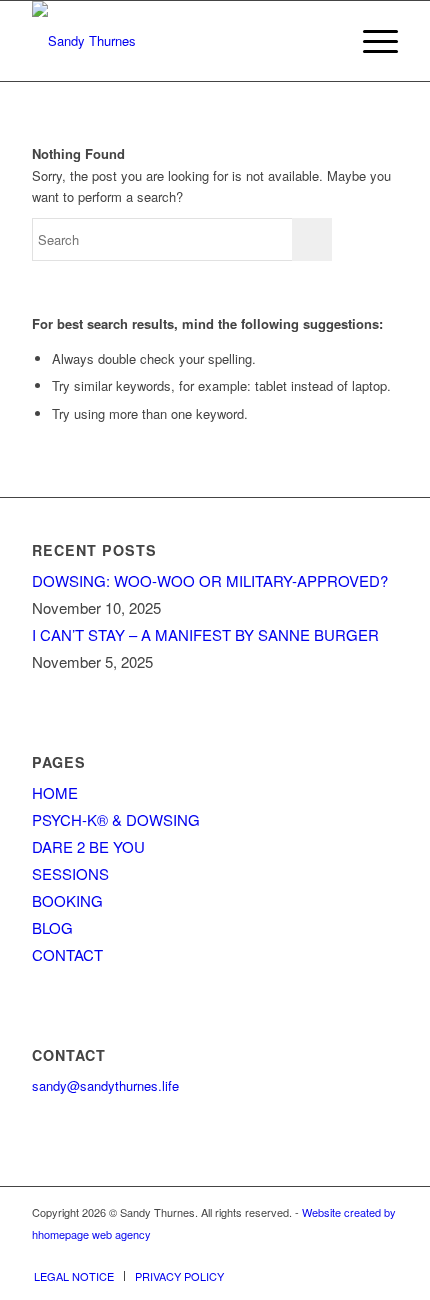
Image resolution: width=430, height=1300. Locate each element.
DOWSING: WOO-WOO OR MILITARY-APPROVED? (210, 580)
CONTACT (67, 954)
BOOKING (67, 900)
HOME (55, 792)
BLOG (52, 927)
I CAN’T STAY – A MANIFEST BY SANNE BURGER (205, 634)
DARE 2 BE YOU (88, 846)
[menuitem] (370, 41)
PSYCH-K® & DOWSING (116, 819)
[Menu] (370, 41)
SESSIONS (70, 873)
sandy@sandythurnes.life (105, 1085)
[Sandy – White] (178, 41)
